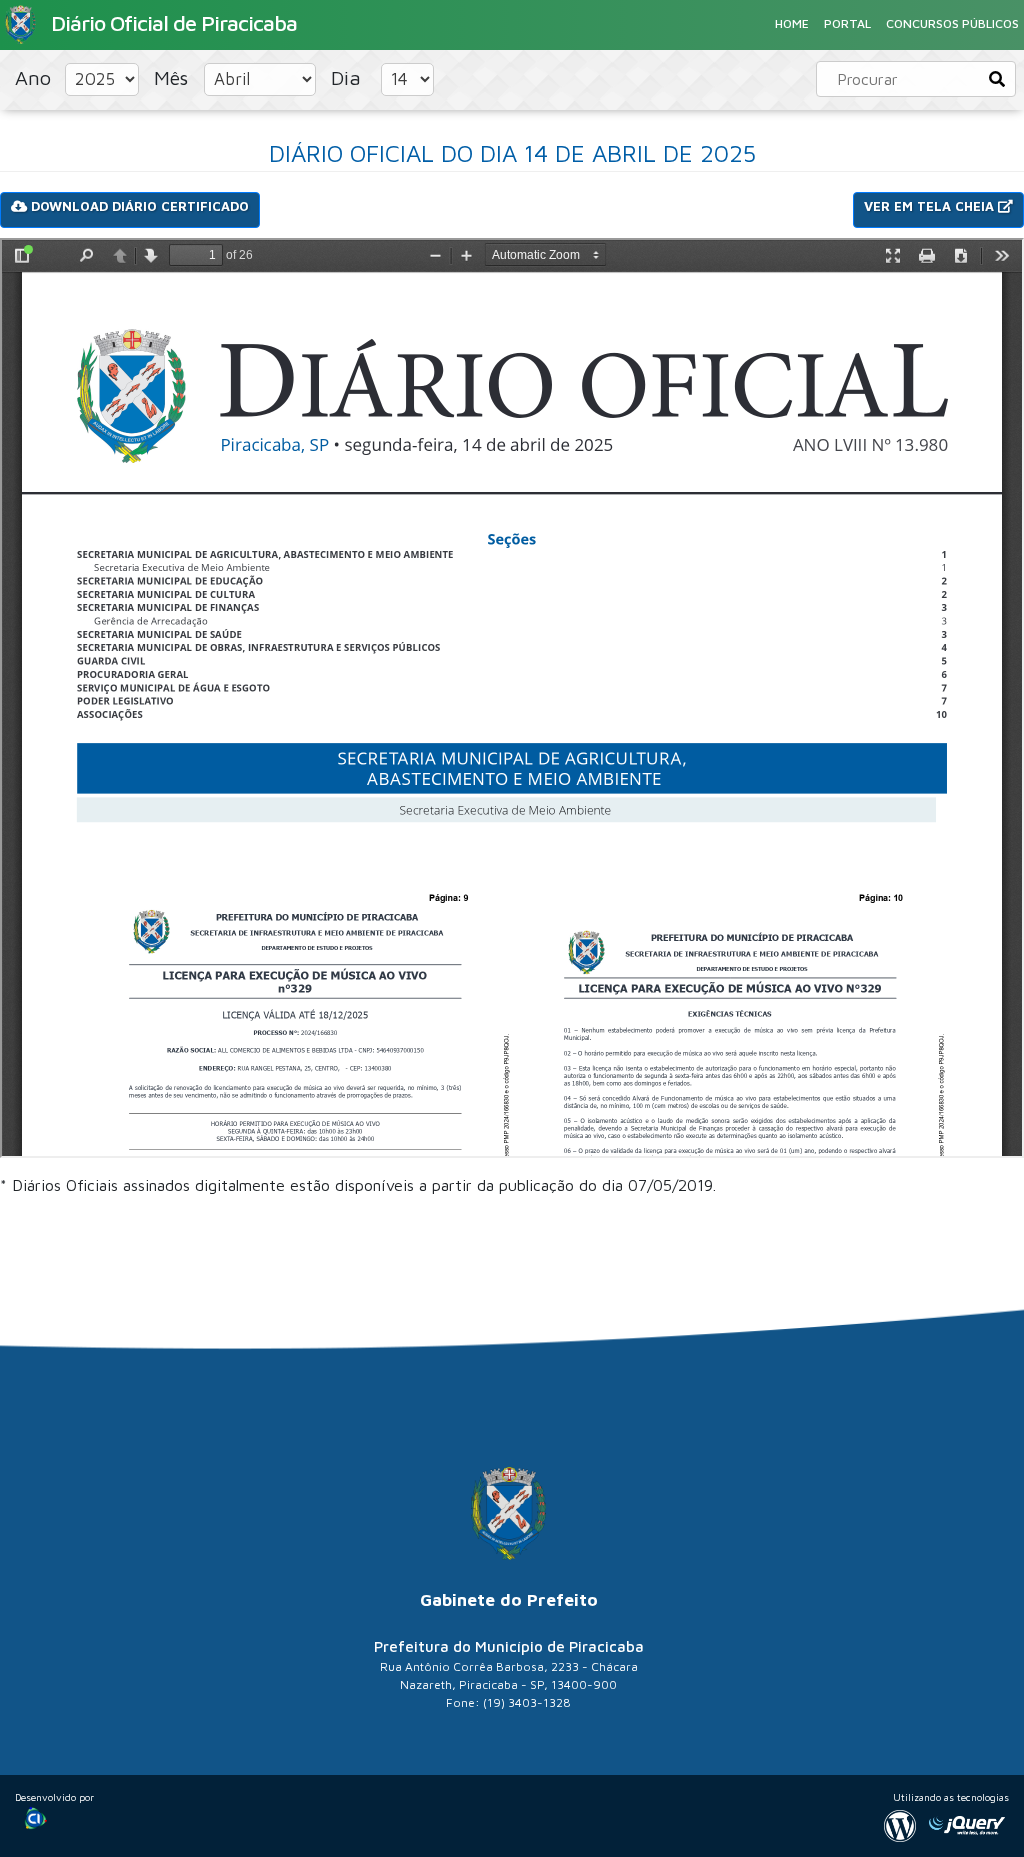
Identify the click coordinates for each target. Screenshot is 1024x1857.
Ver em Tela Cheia (931, 206)
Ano (36, 77)
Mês (174, 77)
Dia (349, 77)
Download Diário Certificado (138, 206)
